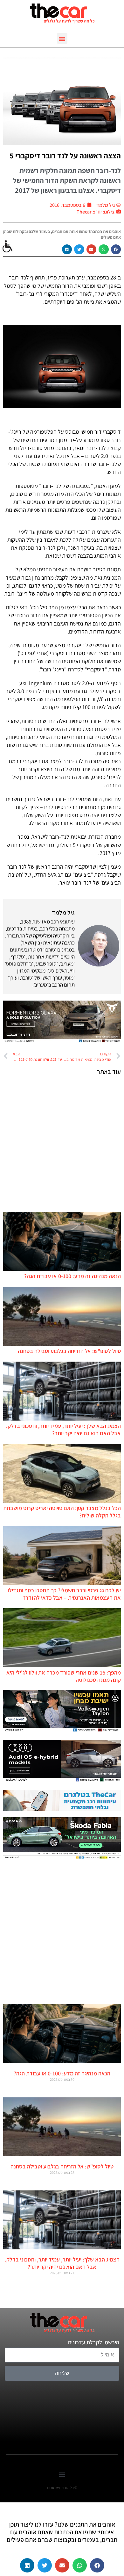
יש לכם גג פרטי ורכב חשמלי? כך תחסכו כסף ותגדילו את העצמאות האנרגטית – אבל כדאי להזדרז (64, 1594)
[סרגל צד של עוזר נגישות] (8, 247)
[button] (62, 38)
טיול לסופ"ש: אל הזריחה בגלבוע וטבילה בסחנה (69, 1351)
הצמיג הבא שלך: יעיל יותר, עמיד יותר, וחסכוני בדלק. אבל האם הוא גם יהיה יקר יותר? (63, 1429)
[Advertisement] (62, 1143)
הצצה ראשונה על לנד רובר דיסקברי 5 (65, 156)
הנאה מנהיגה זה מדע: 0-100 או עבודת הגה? (72, 1276)
